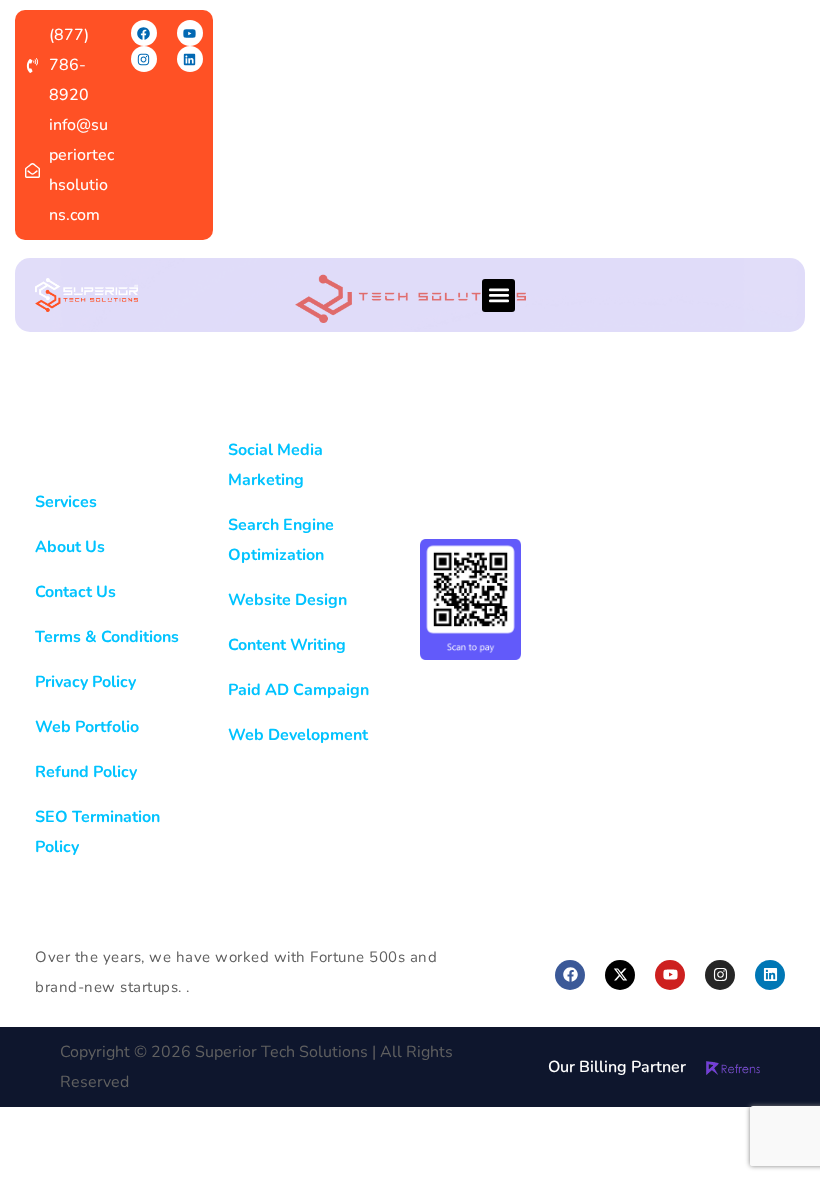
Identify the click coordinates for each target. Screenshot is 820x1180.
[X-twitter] (620, 975)
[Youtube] (190, 33)
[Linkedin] (190, 59)
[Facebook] (144, 33)
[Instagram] (144, 59)
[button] (498, 295)
